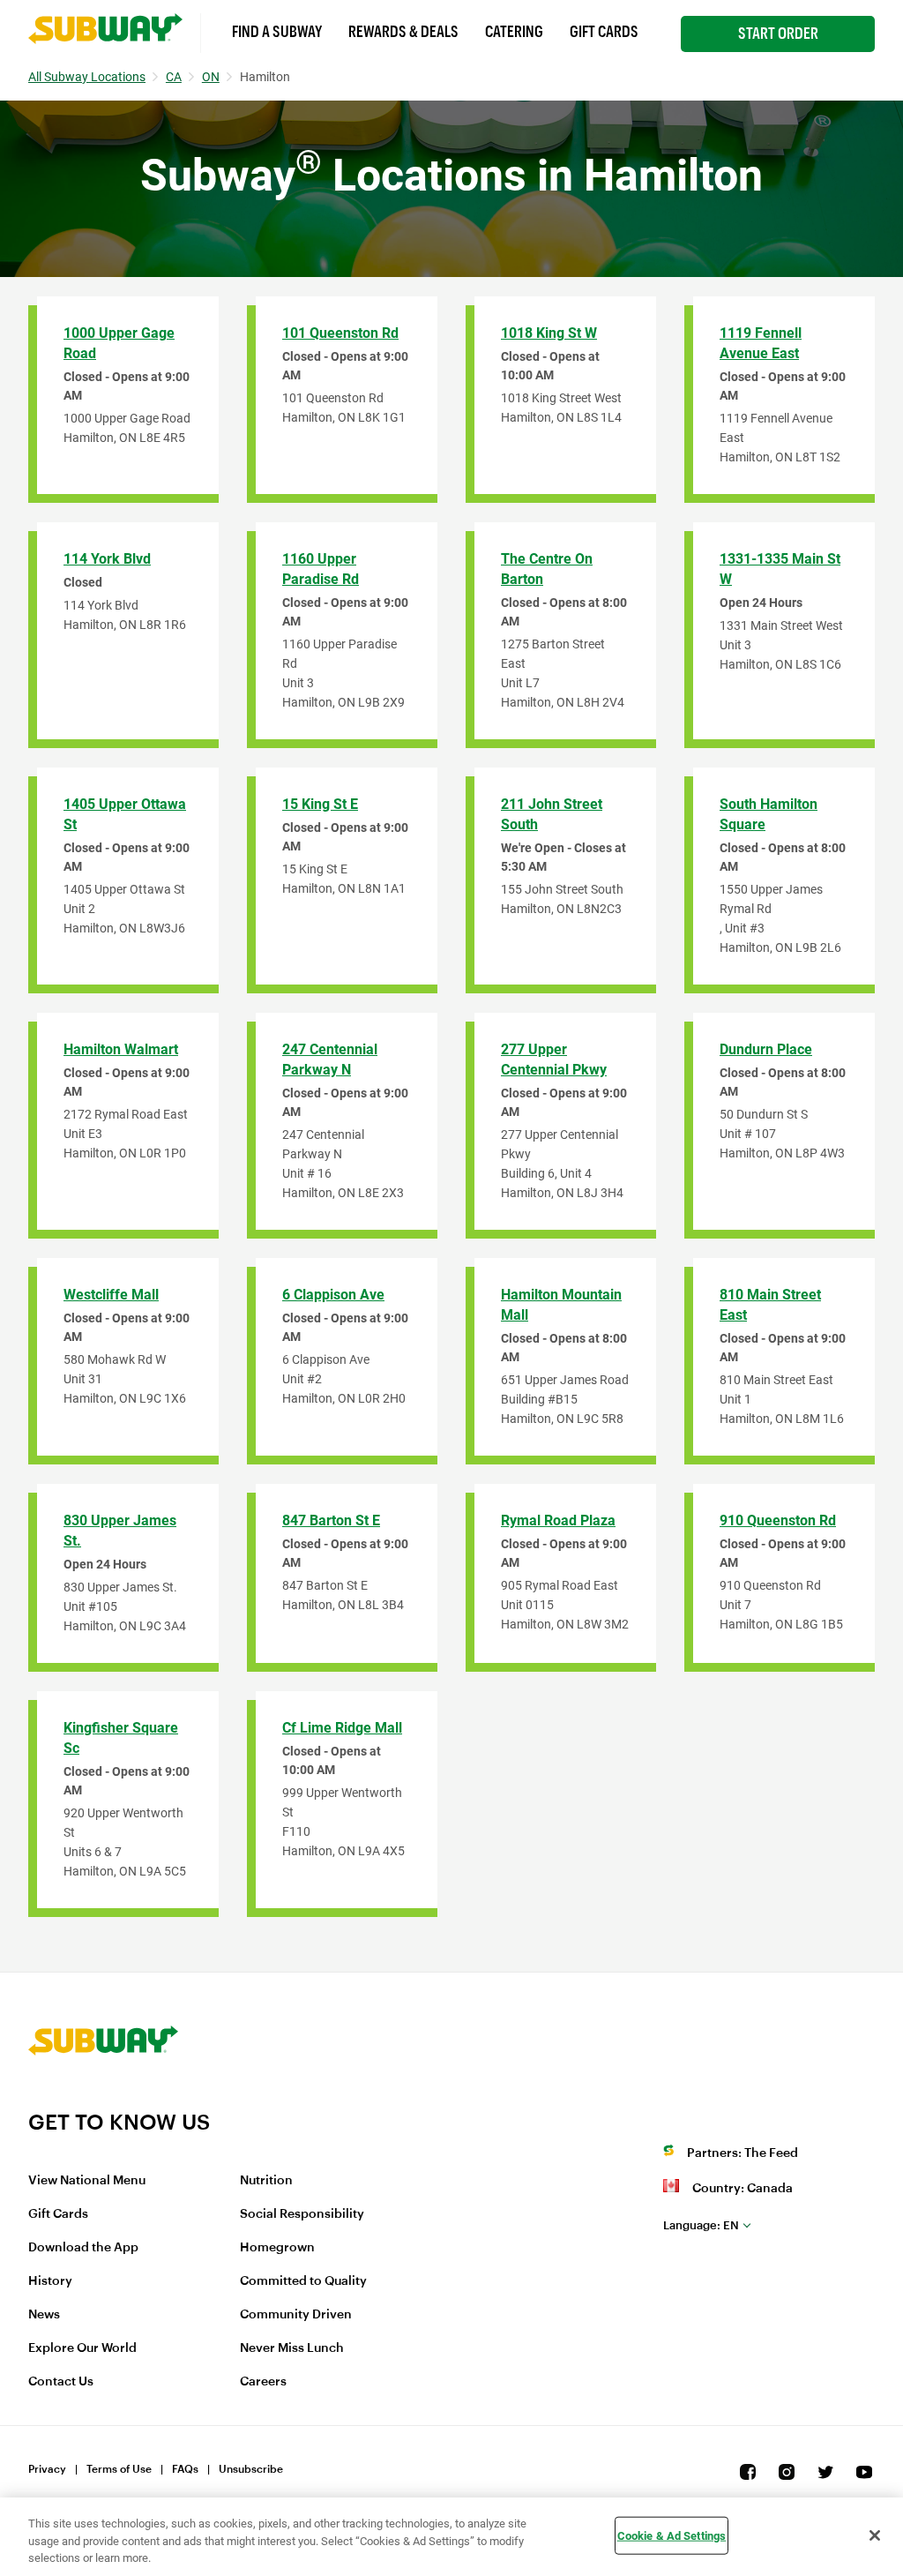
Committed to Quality (303, 2281)
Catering (514, 32)
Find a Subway (277, 32)
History (50, 2281)
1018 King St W (549, 333)
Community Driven (296, 2315)
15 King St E (320, 804)
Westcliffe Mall (111, 1295)
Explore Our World (82, 2348)
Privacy (47, 2469)
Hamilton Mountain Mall (561, 1305)
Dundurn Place (766, 1049)
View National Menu (87, 2181)
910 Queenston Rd (778, 1520)
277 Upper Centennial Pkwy (554, 1060)
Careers (263, 2382)
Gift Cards (604, 32)
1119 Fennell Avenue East (761, 343)
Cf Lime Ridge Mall (342, 1728)
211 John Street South (552, 814)
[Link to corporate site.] (103, 2098)
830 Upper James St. (120, 1531)
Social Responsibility (302, 2214)
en (701, 2225)
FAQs (185, 2469)
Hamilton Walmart (121, 1049)
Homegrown (277, 2248)
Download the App (83, 2248)
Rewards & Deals (403, 32)
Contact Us (61, 2382)
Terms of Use (119, 2469)
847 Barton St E (331, 1520)
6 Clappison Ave (333, 1295)
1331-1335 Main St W (780, 569)
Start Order (778, 34)
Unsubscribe (251, 2469)
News (44, 2315)
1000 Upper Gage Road (119, 343)
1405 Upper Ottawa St (125, 814)
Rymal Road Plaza (558, 1520)
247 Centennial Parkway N (330, 1060)
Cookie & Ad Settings (672, 2535)
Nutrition (266, 2181)
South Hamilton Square (769, 814)
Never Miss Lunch (292, 2348)
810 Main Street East (770, 1305)
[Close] (875, 2535)
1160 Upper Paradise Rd (321, 569)
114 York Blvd (107, 559)
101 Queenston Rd (340, 333)
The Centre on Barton (547, 569)
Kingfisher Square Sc (121, 1738)
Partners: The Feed (743, 2153)
